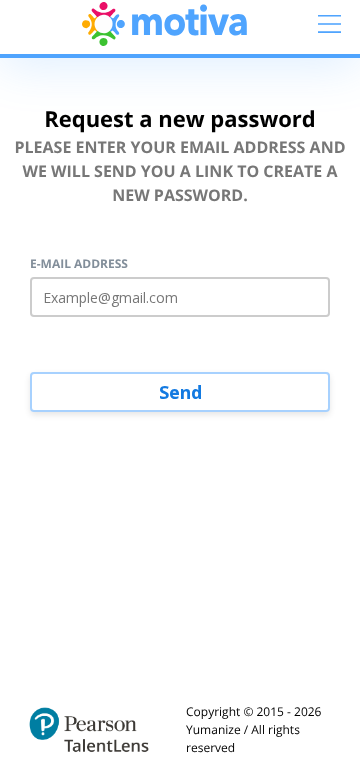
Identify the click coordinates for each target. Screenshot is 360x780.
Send (180, 392)
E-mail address (79, 264)
